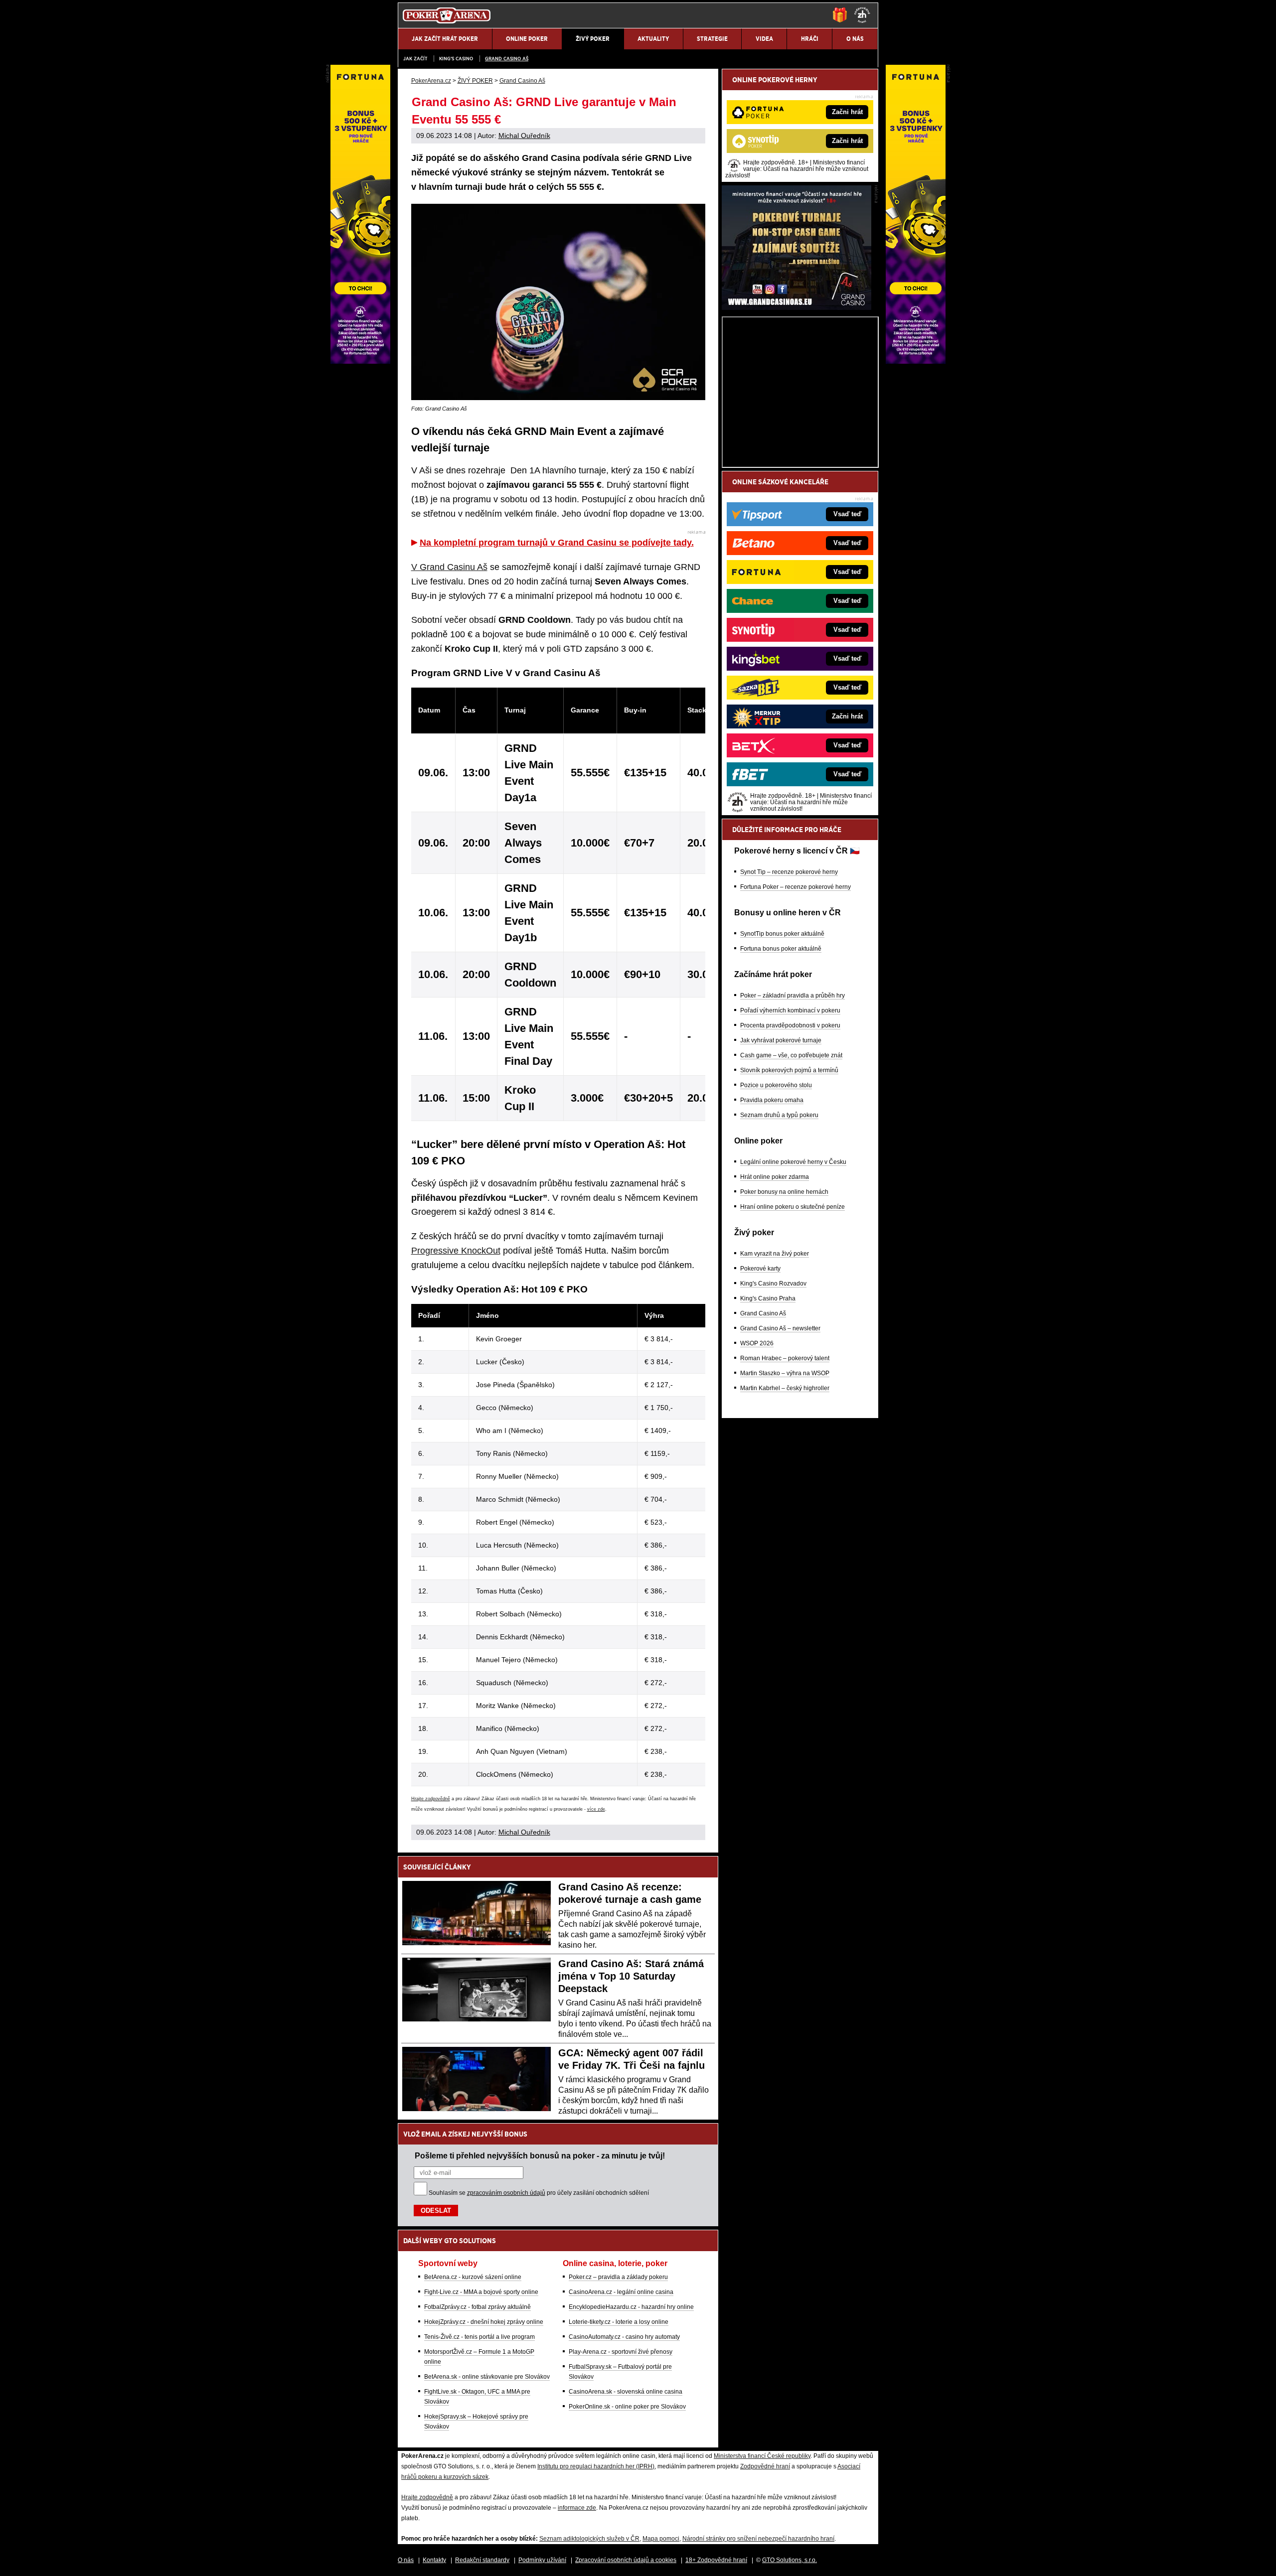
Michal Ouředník (524, 136)
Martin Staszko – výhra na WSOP (785, 1373)
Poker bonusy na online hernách (784, 1192)
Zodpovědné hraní (765, 2466)
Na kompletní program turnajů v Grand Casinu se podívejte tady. (557, 543)
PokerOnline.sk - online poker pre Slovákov (627, 2407)
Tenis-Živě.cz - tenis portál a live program (479, 2337)
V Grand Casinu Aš (449, 567)
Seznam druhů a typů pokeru (779, 1115)
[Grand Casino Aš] (797, 307)
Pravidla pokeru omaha (772, 1100)
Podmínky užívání (542, 2560)
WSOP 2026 (757, 1343)
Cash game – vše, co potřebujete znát (791, 1055)
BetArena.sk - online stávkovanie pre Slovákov (487, 2377)
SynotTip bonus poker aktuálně (782, 934)
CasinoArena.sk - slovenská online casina (626, 2392)
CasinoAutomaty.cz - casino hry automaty (624, 2337)
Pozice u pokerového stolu (776, 1085)
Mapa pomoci (661, 2539)
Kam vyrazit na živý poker (775, 1254)
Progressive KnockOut (456, 1251)
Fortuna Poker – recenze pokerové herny (796, 887)
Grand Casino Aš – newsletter (780, 1328)
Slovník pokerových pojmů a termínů (789, 1070)
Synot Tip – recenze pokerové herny (789, 872)
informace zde (577, 2508)
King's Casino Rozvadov (773, 1284)
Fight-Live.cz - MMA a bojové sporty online (481, 2292)
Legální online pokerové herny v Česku (793, 1162)
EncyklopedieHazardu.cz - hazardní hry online (631, 2307)
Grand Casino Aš (507, 59)
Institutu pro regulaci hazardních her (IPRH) (596, 2466)
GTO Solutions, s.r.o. (790, 2560)
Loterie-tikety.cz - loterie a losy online (619, 2322)
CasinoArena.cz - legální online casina (621, 2292)
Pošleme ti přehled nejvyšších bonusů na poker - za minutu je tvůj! (540, 2155)
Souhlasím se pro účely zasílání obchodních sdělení (539, 2193)
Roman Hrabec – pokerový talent (785, 1358)
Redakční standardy (482, 2560)
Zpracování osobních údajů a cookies (626, 2560)
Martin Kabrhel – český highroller (785, 1388)
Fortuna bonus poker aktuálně (781, 949)
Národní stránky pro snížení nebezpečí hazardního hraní (758, 2539)
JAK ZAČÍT (415, 59)
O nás (406, 2560)
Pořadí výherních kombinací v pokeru (790, 1010)
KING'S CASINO (456, 59)
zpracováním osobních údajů (506, 2193)
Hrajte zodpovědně (431, 1799)
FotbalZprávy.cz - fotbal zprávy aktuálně (478, 2307)
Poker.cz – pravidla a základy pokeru (618, 2277)
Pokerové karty (760, 1269)
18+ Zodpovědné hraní (716, 2560)
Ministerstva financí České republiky (762, 2456)
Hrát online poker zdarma (775, 1177)
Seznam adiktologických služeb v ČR (589, 2539)
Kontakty (434, 2560)
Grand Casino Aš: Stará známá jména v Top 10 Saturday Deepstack (631, 1976)
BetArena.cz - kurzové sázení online (473, 2277)
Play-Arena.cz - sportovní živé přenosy (621, 2352)
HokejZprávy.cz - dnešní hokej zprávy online (484, 2322)
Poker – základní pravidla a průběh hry (793, 996)
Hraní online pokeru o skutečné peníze (793, 1207)
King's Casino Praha (768, 1298)
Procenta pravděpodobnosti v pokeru (790, 1025)
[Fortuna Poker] (916, 361)
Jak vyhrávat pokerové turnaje (781, 1040)
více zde (596, 1809)
